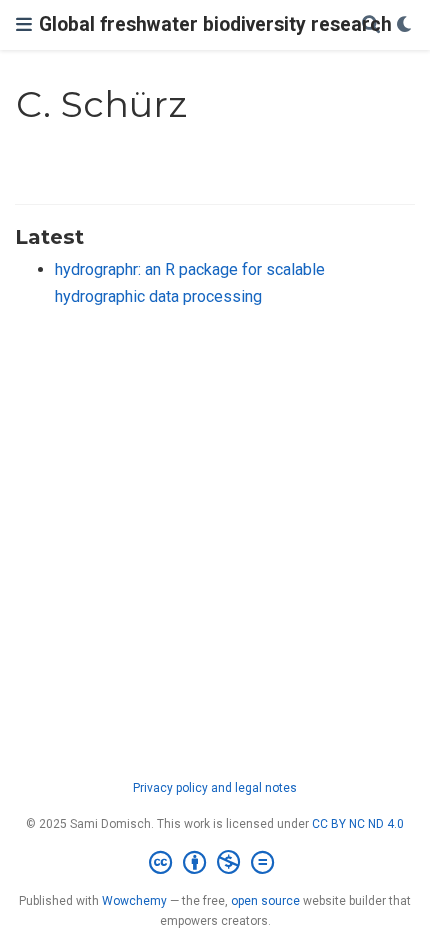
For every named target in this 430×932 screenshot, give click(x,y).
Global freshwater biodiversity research (215, 24)
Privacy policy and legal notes (215, 788)
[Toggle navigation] (24, 24)
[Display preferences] (405, 25)
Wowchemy (134, 901)
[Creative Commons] (215, 863)
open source (265, 901)
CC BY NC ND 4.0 (358, 824)
